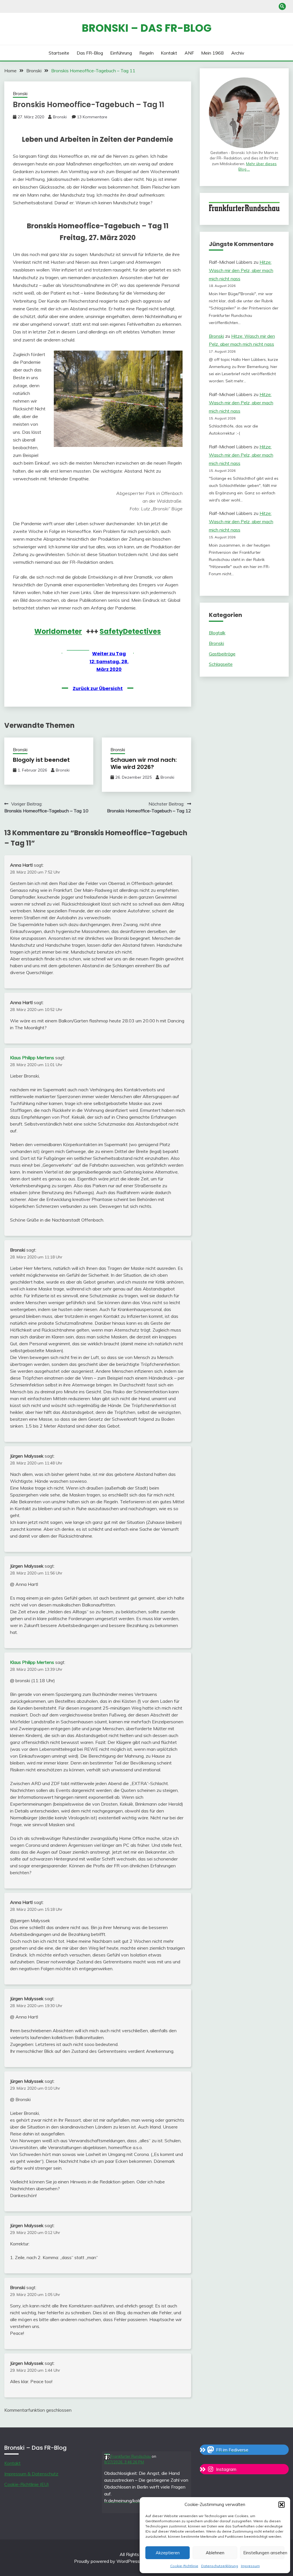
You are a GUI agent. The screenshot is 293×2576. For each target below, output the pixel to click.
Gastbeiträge (222, 654)
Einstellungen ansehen (264, 2553)
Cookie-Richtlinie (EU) (27, 2484)
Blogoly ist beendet (41, 760)
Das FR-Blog (90, 53)
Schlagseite (221, 664)
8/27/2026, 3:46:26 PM (124, 2462)
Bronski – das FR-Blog (147, 28)
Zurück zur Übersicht (98, 689)
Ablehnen (215, 2553)
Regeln (146, 53)
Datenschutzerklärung (220, 2566)
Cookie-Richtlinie (184, 2566)
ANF (189, 53)
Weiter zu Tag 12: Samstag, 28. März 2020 (109, 661)
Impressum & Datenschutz (31, 2474)
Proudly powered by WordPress (107, 2561)
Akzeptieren (168, 2553)
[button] (282, 2505)
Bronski (20, 94)
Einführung (121, 53)
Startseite (59, 53)
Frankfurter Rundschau (130, 2456)
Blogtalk (217, 633)
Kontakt (169, 53)
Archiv (238, 53)
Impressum (250, 2566)
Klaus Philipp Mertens (32, 1058)
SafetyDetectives (130, 631)
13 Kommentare (92, 117)
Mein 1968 (212, 53)
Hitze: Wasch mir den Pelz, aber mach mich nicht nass (241, 270)
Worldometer (58, 631)
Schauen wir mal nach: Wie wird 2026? (144, 763)
